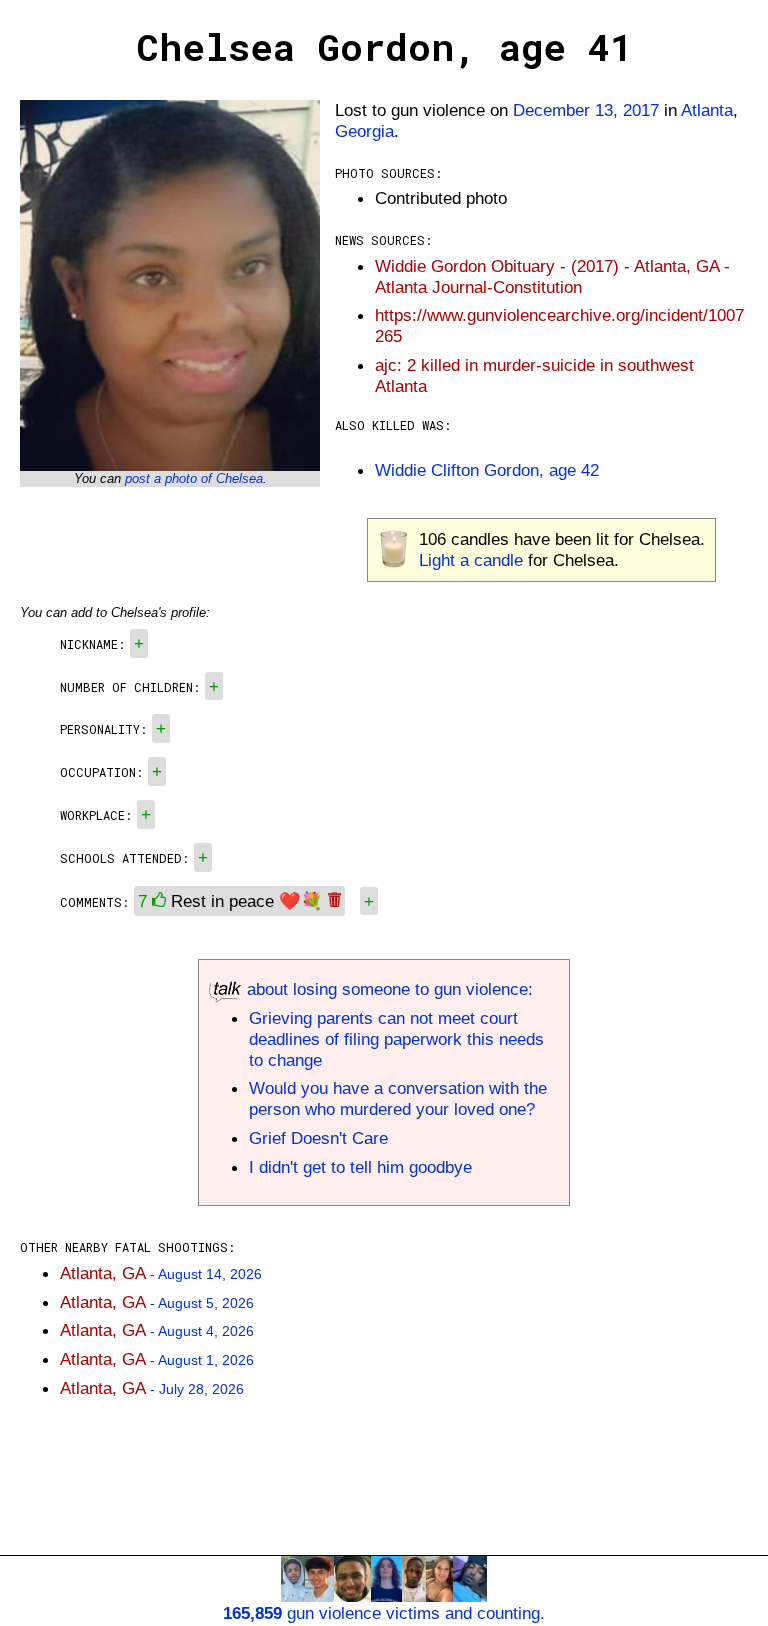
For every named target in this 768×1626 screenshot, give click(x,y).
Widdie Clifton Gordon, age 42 (487, 470)
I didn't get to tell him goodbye (360, 1167)
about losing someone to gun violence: (387, 989)
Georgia (364, 131)
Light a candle (471, 560)
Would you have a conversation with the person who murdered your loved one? (398, 1098)
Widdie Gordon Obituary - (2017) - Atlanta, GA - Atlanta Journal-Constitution (552, 276)
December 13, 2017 (586, 110)
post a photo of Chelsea (194, 478)
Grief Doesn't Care (318, 1138)
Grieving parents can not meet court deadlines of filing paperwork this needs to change (396, 1039)
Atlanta (707, 110)
